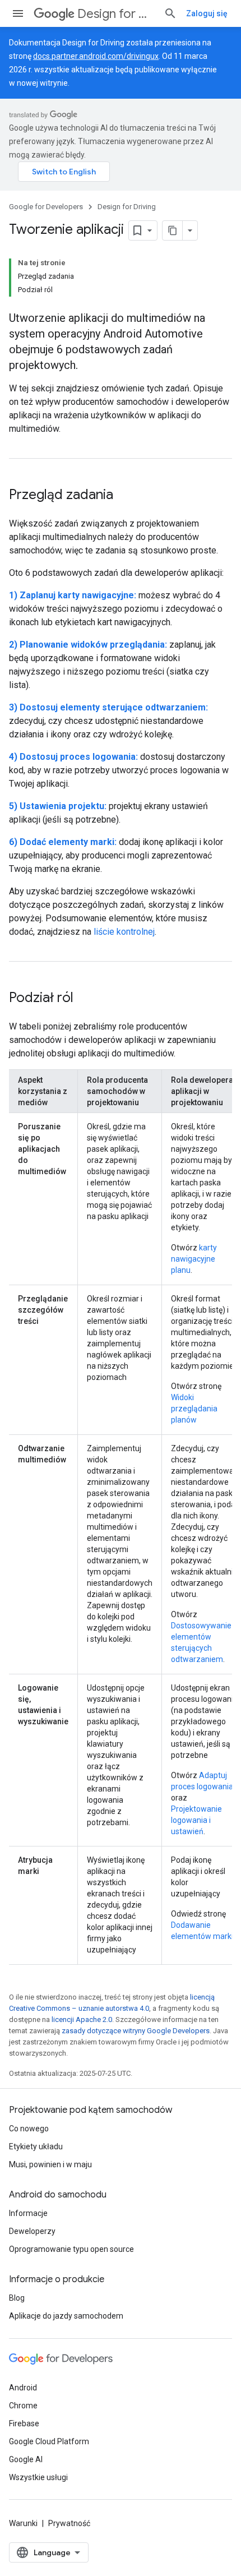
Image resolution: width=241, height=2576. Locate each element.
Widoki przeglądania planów (194, 1409)
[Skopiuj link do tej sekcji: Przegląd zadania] (124, 496)
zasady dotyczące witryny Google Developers (136, 2031)
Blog (17, 2298)
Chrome (23, 2406)
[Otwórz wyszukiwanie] (170, 13)
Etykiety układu (36, 2146)
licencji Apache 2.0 (82, 2019)
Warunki (23, 2523)
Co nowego (29, 2129)
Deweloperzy (32, 2231)
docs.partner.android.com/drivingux (96, 56)
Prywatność (69, 2523)
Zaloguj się (207, 13)
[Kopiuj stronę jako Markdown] (173, 230)
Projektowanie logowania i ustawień (196, 1820)
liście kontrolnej (124, 932)
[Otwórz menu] (18, 13)
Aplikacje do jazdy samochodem (66, 2316)
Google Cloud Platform (49, 2441)
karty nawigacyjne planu (194, 1259)
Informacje (28, 2213)
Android (23, 2388)
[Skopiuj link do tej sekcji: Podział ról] (85, 999)
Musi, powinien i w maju (50, 2164)
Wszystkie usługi (38, 2477)
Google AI (26, 2459)
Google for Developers (46, 207)
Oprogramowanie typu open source (71, 2249)
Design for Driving (116, 14)
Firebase (24, 2423)
